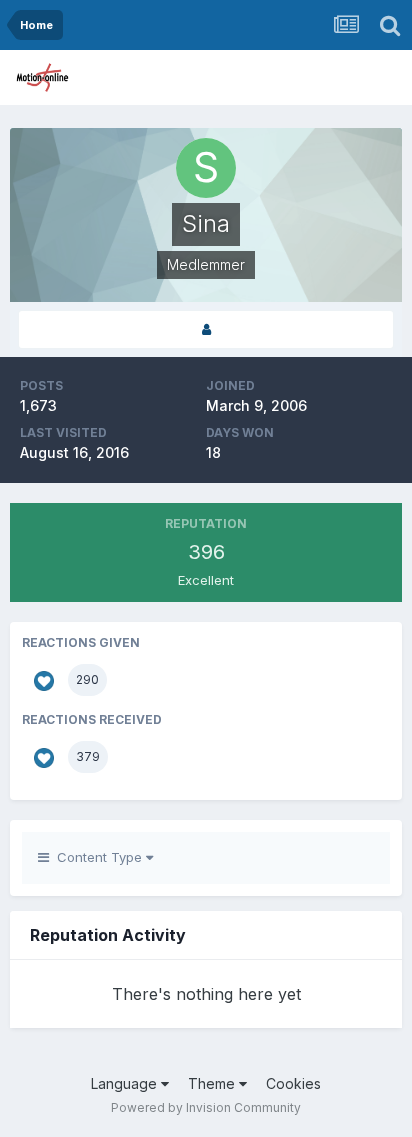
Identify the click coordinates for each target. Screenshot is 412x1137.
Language (126, 1083)
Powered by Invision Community (206, 1107)
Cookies (293, 1083)
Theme (213, 1083)
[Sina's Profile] (206, 329)
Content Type (97, 857)
